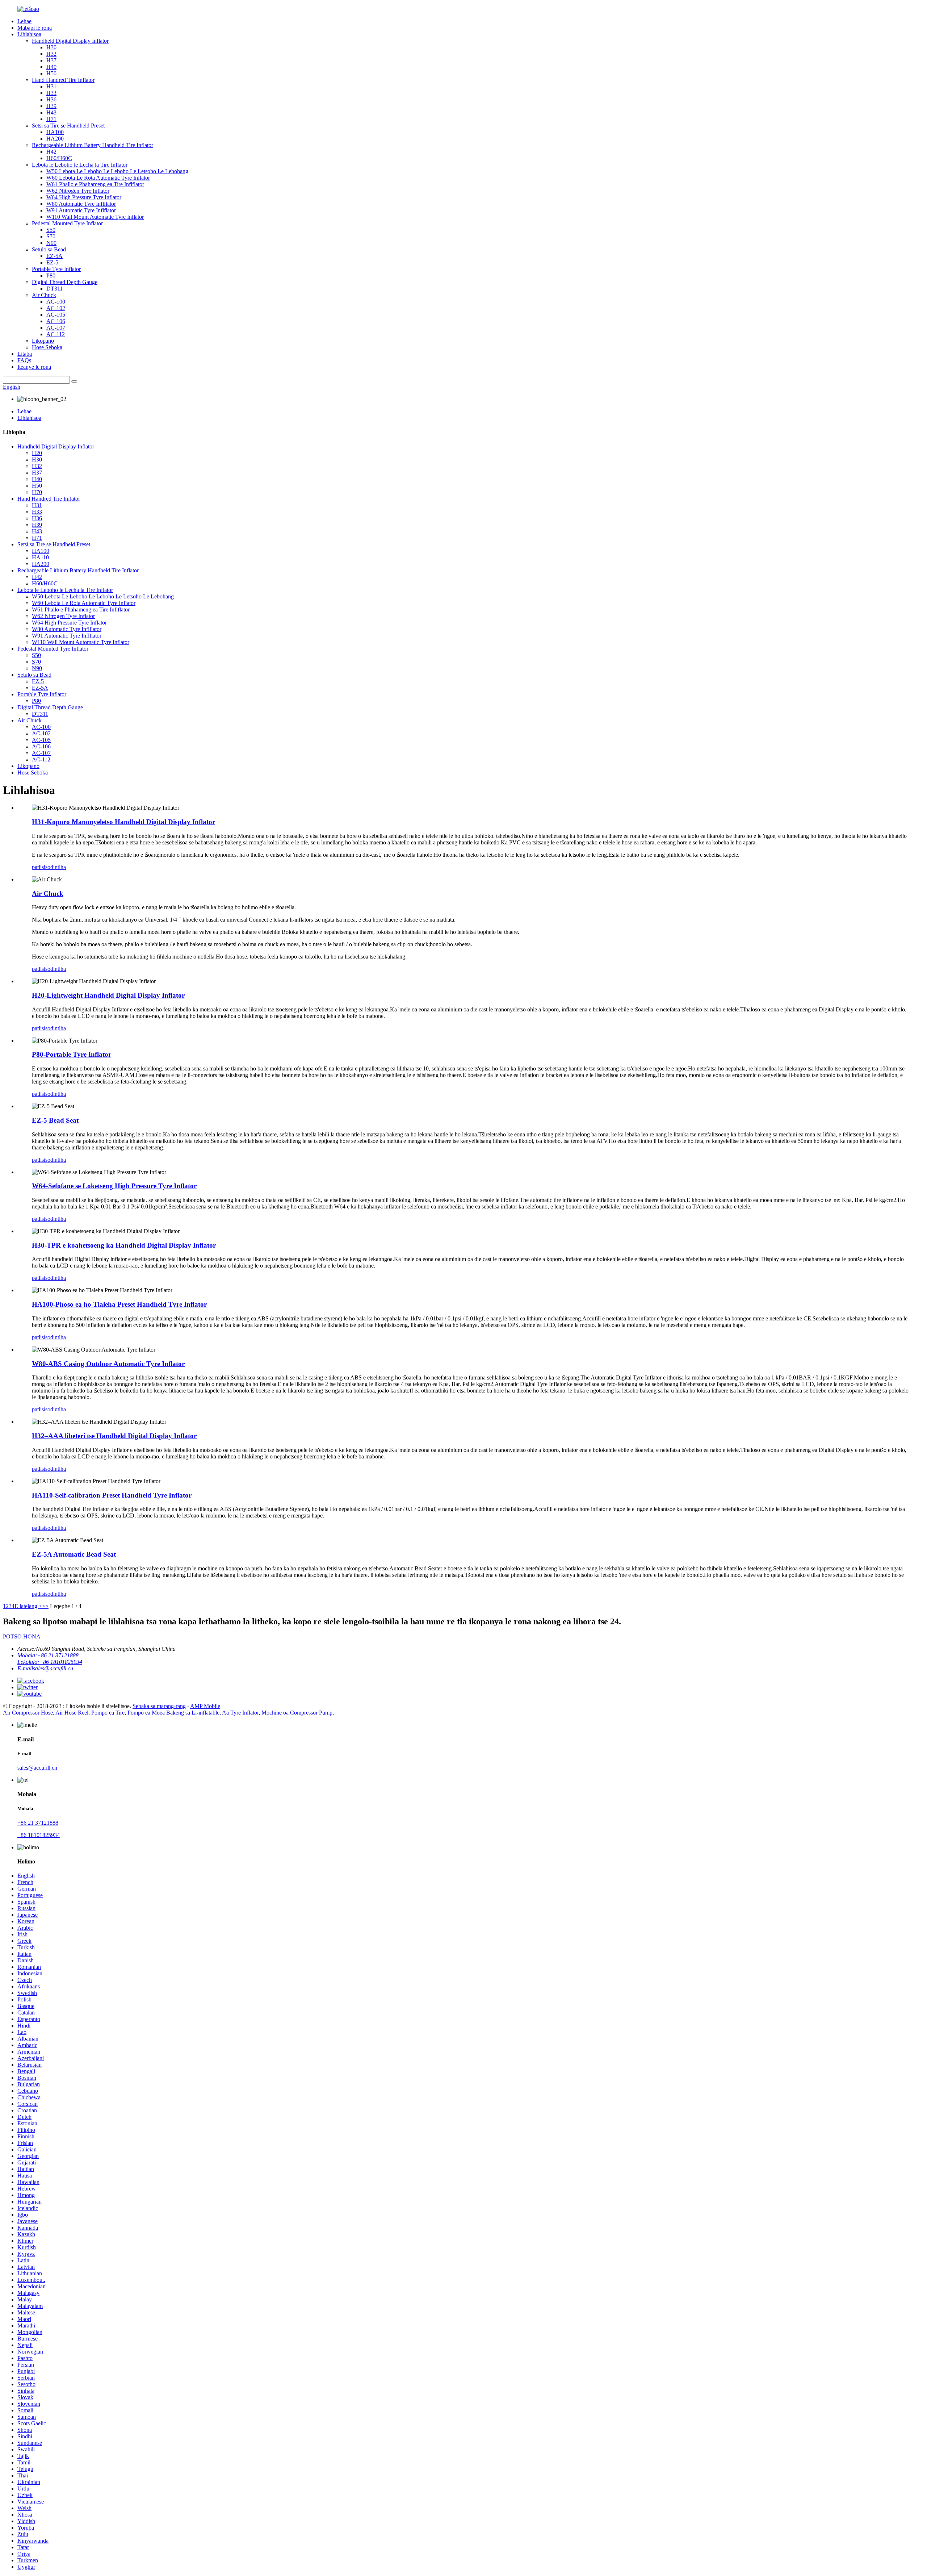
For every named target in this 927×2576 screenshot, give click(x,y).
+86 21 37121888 (38, 1823)
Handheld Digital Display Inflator (70, 41)
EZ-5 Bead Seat (55, 1120)
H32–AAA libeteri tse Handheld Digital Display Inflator (114, 1436)
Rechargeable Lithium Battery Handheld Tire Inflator (93, 145)
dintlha (58, 867)
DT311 (54, 289)
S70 (51, 236)
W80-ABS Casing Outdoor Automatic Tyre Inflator (108, 1364)
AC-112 (56, 334)
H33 (51, 93)
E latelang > (28, 1606)
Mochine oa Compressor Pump (297, 1713)
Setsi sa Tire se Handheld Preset (68, 126)
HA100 (55, 132)
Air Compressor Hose (28, 1713)
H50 (51, 73)
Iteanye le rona (34, 367)
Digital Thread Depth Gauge (65, 282)
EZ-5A (54, 256)
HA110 (40, 557)
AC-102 (56, 308)
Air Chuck (44, 295)
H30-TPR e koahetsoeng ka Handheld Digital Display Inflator (124, 1245)
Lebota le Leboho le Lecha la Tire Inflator (80, 165)
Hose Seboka (47, 347)
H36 (51, 99)
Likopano (43, 341)
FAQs (24, 360)
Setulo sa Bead (49, 249)
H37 (51, 60)
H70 (37, 492)
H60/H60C (59, 158)
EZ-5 (52, 262)
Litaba (25, 354)
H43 (51, 112)
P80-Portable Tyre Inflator (72, 1054)
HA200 (55, 139)
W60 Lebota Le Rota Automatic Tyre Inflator (98, 178)
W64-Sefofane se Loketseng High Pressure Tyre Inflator (114, 1186)
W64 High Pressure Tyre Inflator (84, 197)
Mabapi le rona (35, 28)
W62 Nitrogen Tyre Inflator (78, 191)
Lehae (24, 21)
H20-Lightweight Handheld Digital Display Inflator (108, 995)
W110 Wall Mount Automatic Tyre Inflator (95, 217)
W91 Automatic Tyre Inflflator (81, 210)
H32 (51, 54)
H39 (51, 106)
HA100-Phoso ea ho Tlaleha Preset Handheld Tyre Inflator (119, 1304)
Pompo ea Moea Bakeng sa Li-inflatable (173, 1713)
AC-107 (56, 328)
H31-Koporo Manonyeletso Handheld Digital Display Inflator (123, 822)
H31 (51, 86)
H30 (51, 47)
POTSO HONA (22, 1636)
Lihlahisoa (29, 34)
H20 (37, 453)
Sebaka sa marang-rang (159, 1706)
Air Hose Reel (72, 1713)
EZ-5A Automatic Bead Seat (74, 1554)
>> (45, 1606)
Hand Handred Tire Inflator (63, 80)
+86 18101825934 (39, 1835)
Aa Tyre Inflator (240, 1713)
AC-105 (56, 315)
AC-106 (56, 321)
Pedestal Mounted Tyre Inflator (67, 223)
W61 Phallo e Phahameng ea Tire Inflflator (95, 184)
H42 (51, 152)
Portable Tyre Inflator (56, 269)
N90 (51, 243)
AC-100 (56, 302)
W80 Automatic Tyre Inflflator (81, 204)
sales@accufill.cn (37, 1768)
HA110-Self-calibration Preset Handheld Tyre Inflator (112, 1495)
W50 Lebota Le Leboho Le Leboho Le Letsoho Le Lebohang (117, 171)
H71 (51, 119)
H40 (51, 67)
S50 (51, 230)
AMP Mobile (205, 1706)
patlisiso (41, 867)
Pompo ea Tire (108, 1713)
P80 (51, 275)
